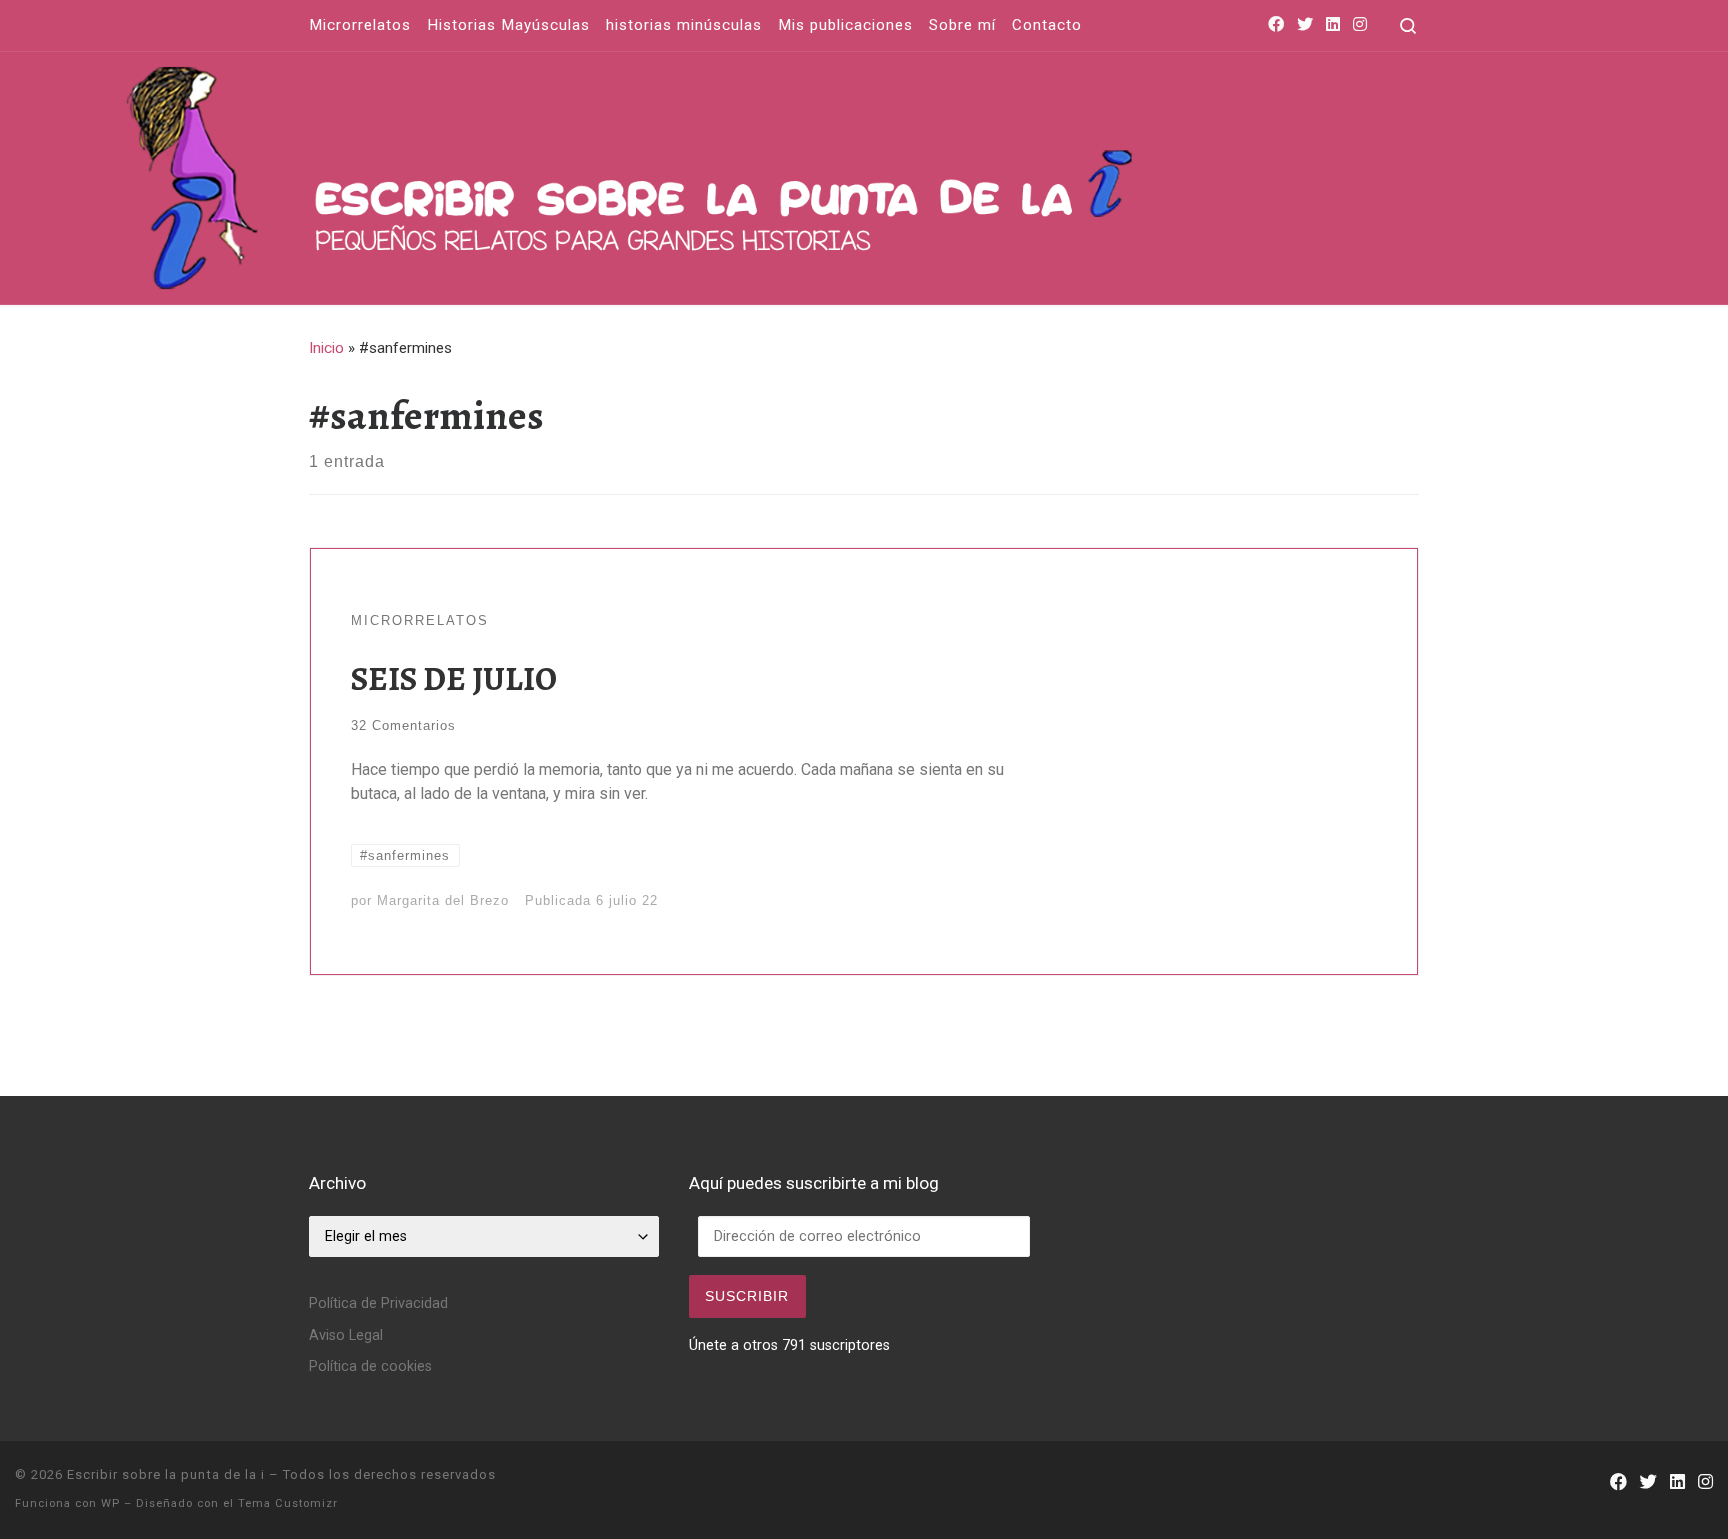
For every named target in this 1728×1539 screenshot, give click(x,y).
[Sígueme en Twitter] (1305, 25)
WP (110, 1503)
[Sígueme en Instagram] (1360, 25)
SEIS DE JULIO (454, 678)
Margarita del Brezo (443, 900)
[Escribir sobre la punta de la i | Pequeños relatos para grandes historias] (839, 173)
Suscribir (747, 1296)
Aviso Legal (346, 1335)
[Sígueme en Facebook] (1276, 25)
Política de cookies (370, 1366)
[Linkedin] (1333, 25)
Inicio (326, 348)
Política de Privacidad (378, 1303)
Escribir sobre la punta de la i (166, 1474)
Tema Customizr (288, 1503)
